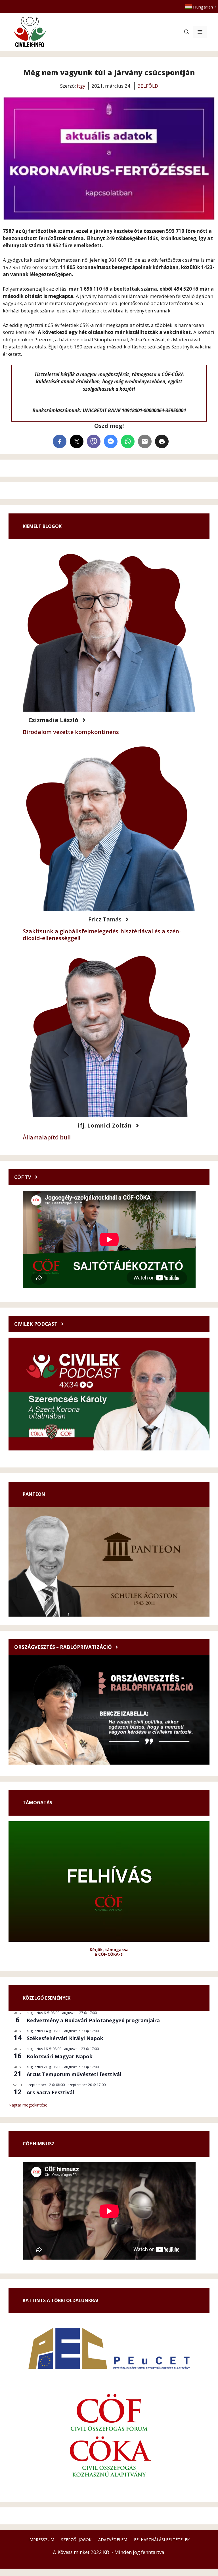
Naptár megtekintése (28, 2105)
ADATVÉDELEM (113, 2540)
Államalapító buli (47, 1137)
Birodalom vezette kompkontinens (71, 732)
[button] (187, 32)
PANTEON (34, 1494)
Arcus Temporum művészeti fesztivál (74, 2074)
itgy (81, 86)
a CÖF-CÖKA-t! (109, 1954)
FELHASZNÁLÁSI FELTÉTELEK (162, 2540)
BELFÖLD (148, 86)
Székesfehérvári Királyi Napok (65, 2038)
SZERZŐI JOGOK (76, 2540)
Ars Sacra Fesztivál (50, 2092)
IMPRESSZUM (41, 2540)
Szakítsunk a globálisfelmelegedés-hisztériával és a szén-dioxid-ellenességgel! (102, 935)
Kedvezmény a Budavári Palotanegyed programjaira (93, 2020)
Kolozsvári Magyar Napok (60, 2056)
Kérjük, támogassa (109, 1950)
